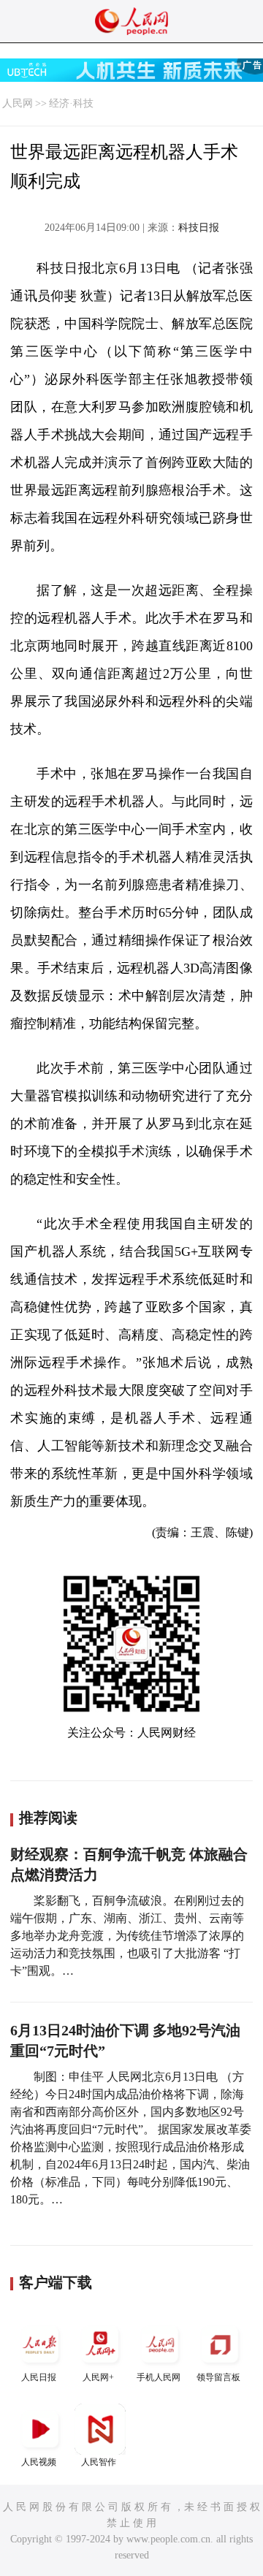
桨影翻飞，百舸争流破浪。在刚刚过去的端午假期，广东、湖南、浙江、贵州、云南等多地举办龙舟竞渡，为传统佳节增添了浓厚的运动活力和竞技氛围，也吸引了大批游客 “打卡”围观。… (127, 1936)
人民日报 (39, 2377)
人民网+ (98, 2377)
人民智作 (99, 2462)
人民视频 (39, 2462)
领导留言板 (218, 2377)
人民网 (18, 103)
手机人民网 (159, 2377)
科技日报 (199, 228)
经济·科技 (71, 103)
